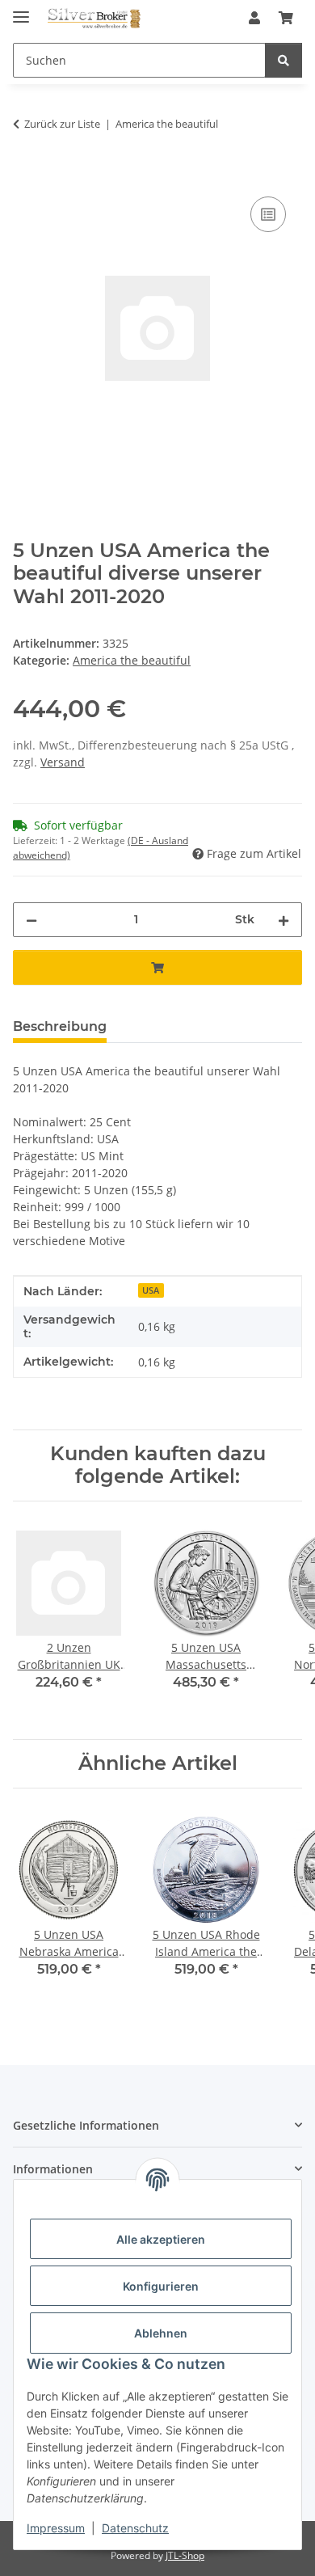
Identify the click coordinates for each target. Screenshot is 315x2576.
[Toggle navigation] (21, 10)
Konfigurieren (161, 2286)
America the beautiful (132, 660)
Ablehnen (161, 2333)
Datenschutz (135, 2528)
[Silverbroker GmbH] (94, 18)
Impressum (56, 2528)
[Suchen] (283, 60)
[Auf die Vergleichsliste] (268, 214)
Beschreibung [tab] (60, 1026)
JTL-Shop (185, 2555)
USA (151, 1290)
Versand (63, 762)
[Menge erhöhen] (283, 920)
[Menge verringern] (31, 920)
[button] (254, 18)
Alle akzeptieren (161, 2239)
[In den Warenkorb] (26, 175)
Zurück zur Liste (62, 124)
